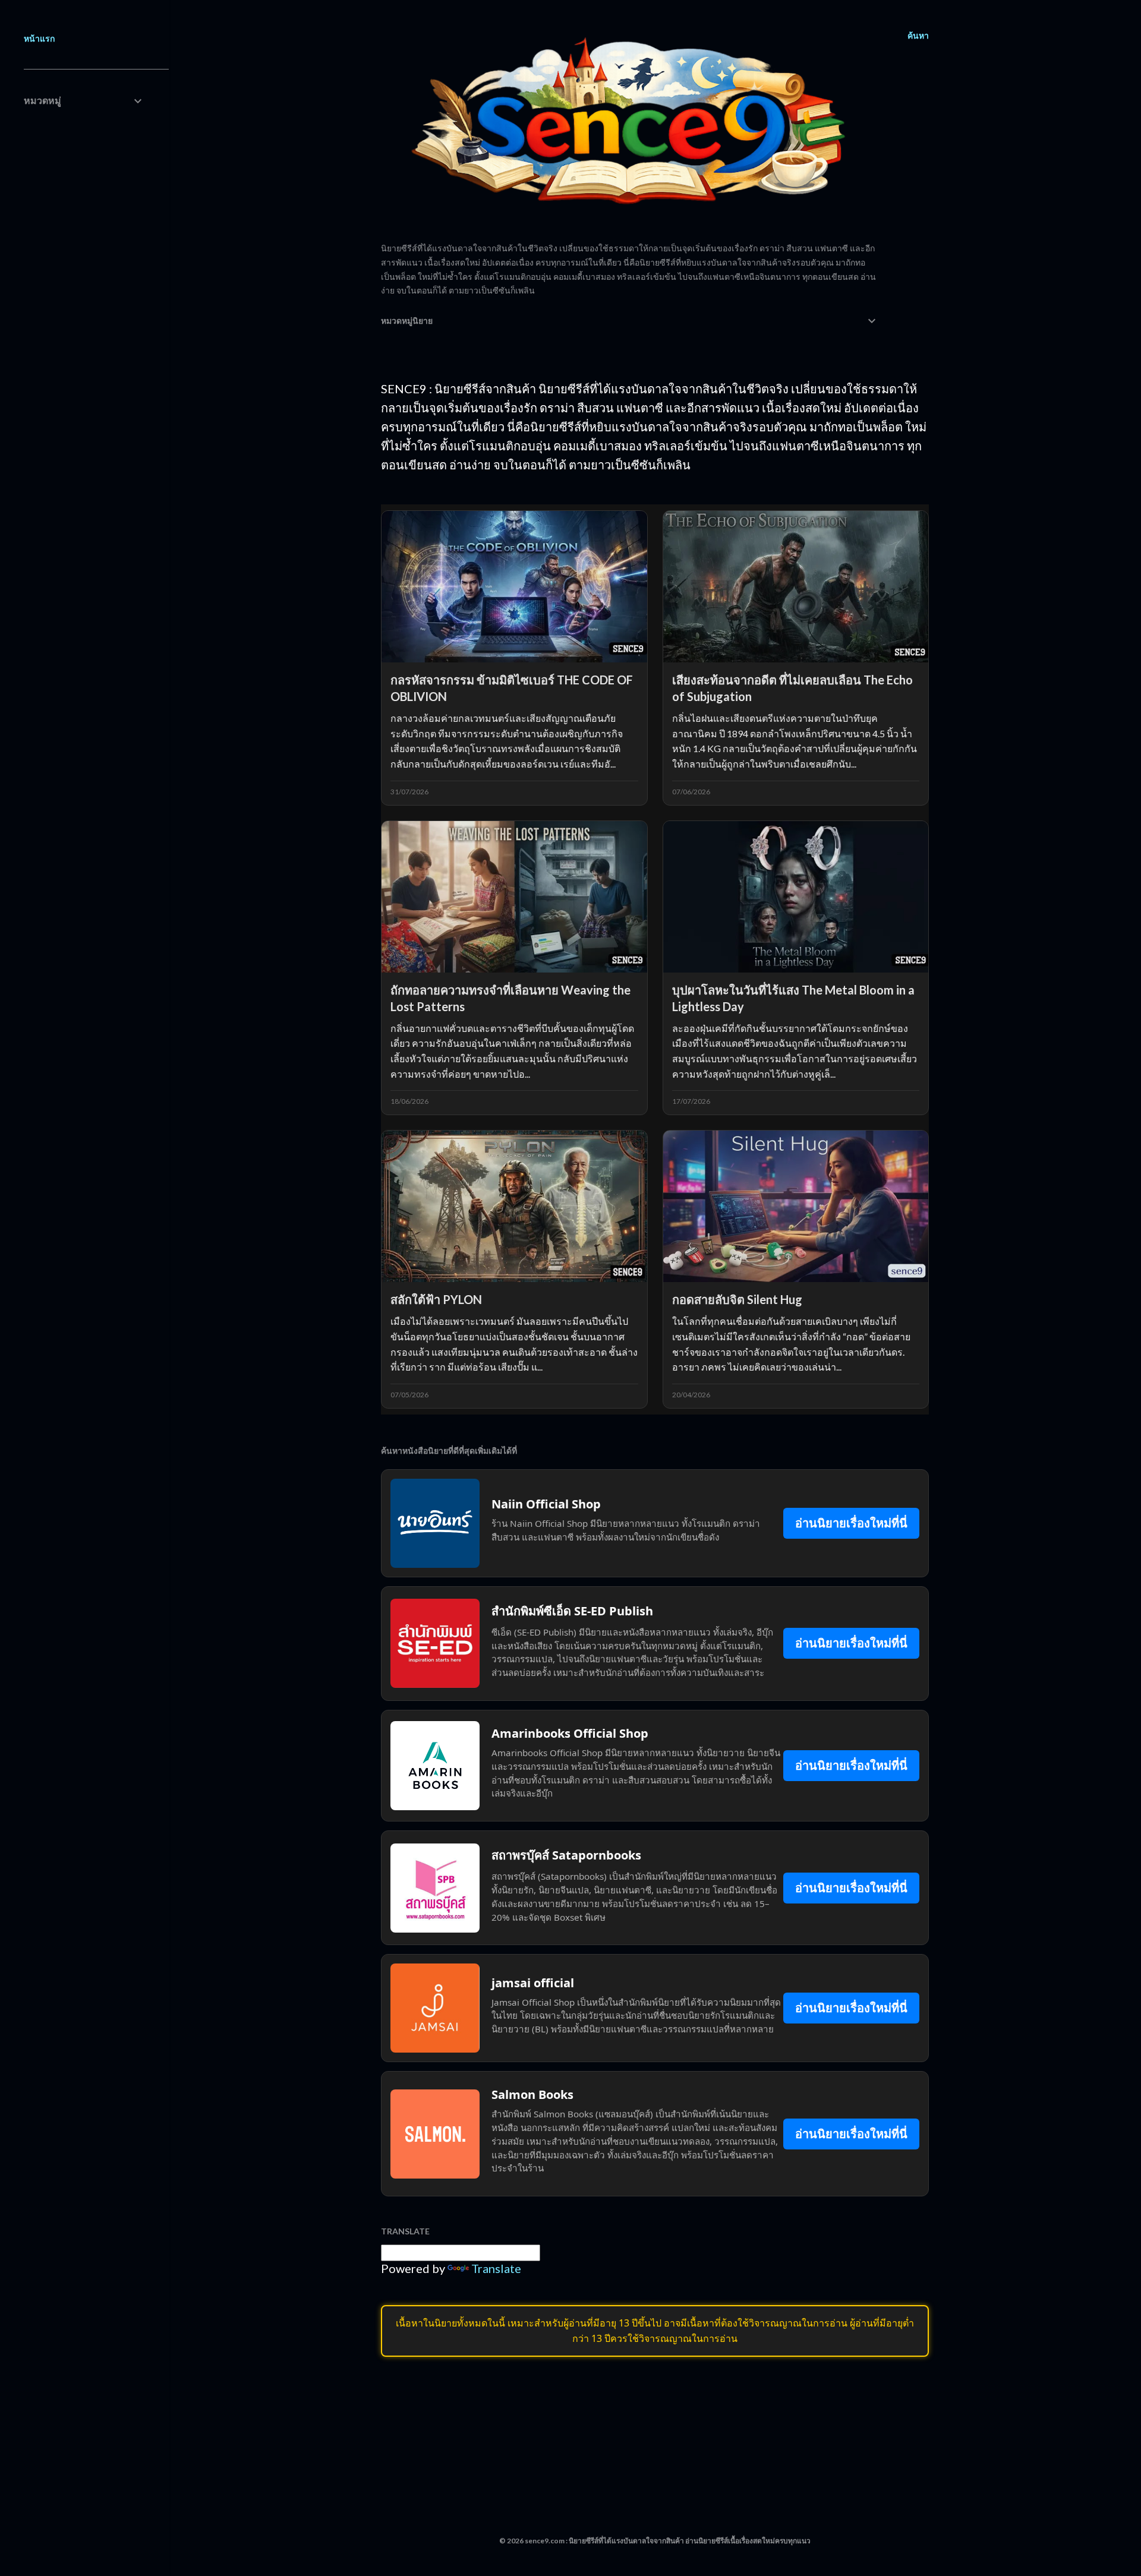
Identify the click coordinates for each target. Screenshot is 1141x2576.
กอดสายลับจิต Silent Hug (737, 1299)
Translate (496, 2268)
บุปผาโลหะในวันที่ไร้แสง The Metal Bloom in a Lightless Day (793, 998)
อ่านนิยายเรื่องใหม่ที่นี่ (851, 1523)
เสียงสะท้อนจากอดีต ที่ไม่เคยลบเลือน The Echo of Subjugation (792, 688)
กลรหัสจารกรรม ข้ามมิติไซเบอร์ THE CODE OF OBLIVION (512, 688)
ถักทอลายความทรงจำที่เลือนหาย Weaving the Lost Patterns (510, 998)
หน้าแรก (39, 38)
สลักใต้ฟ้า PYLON (436, 1299)
